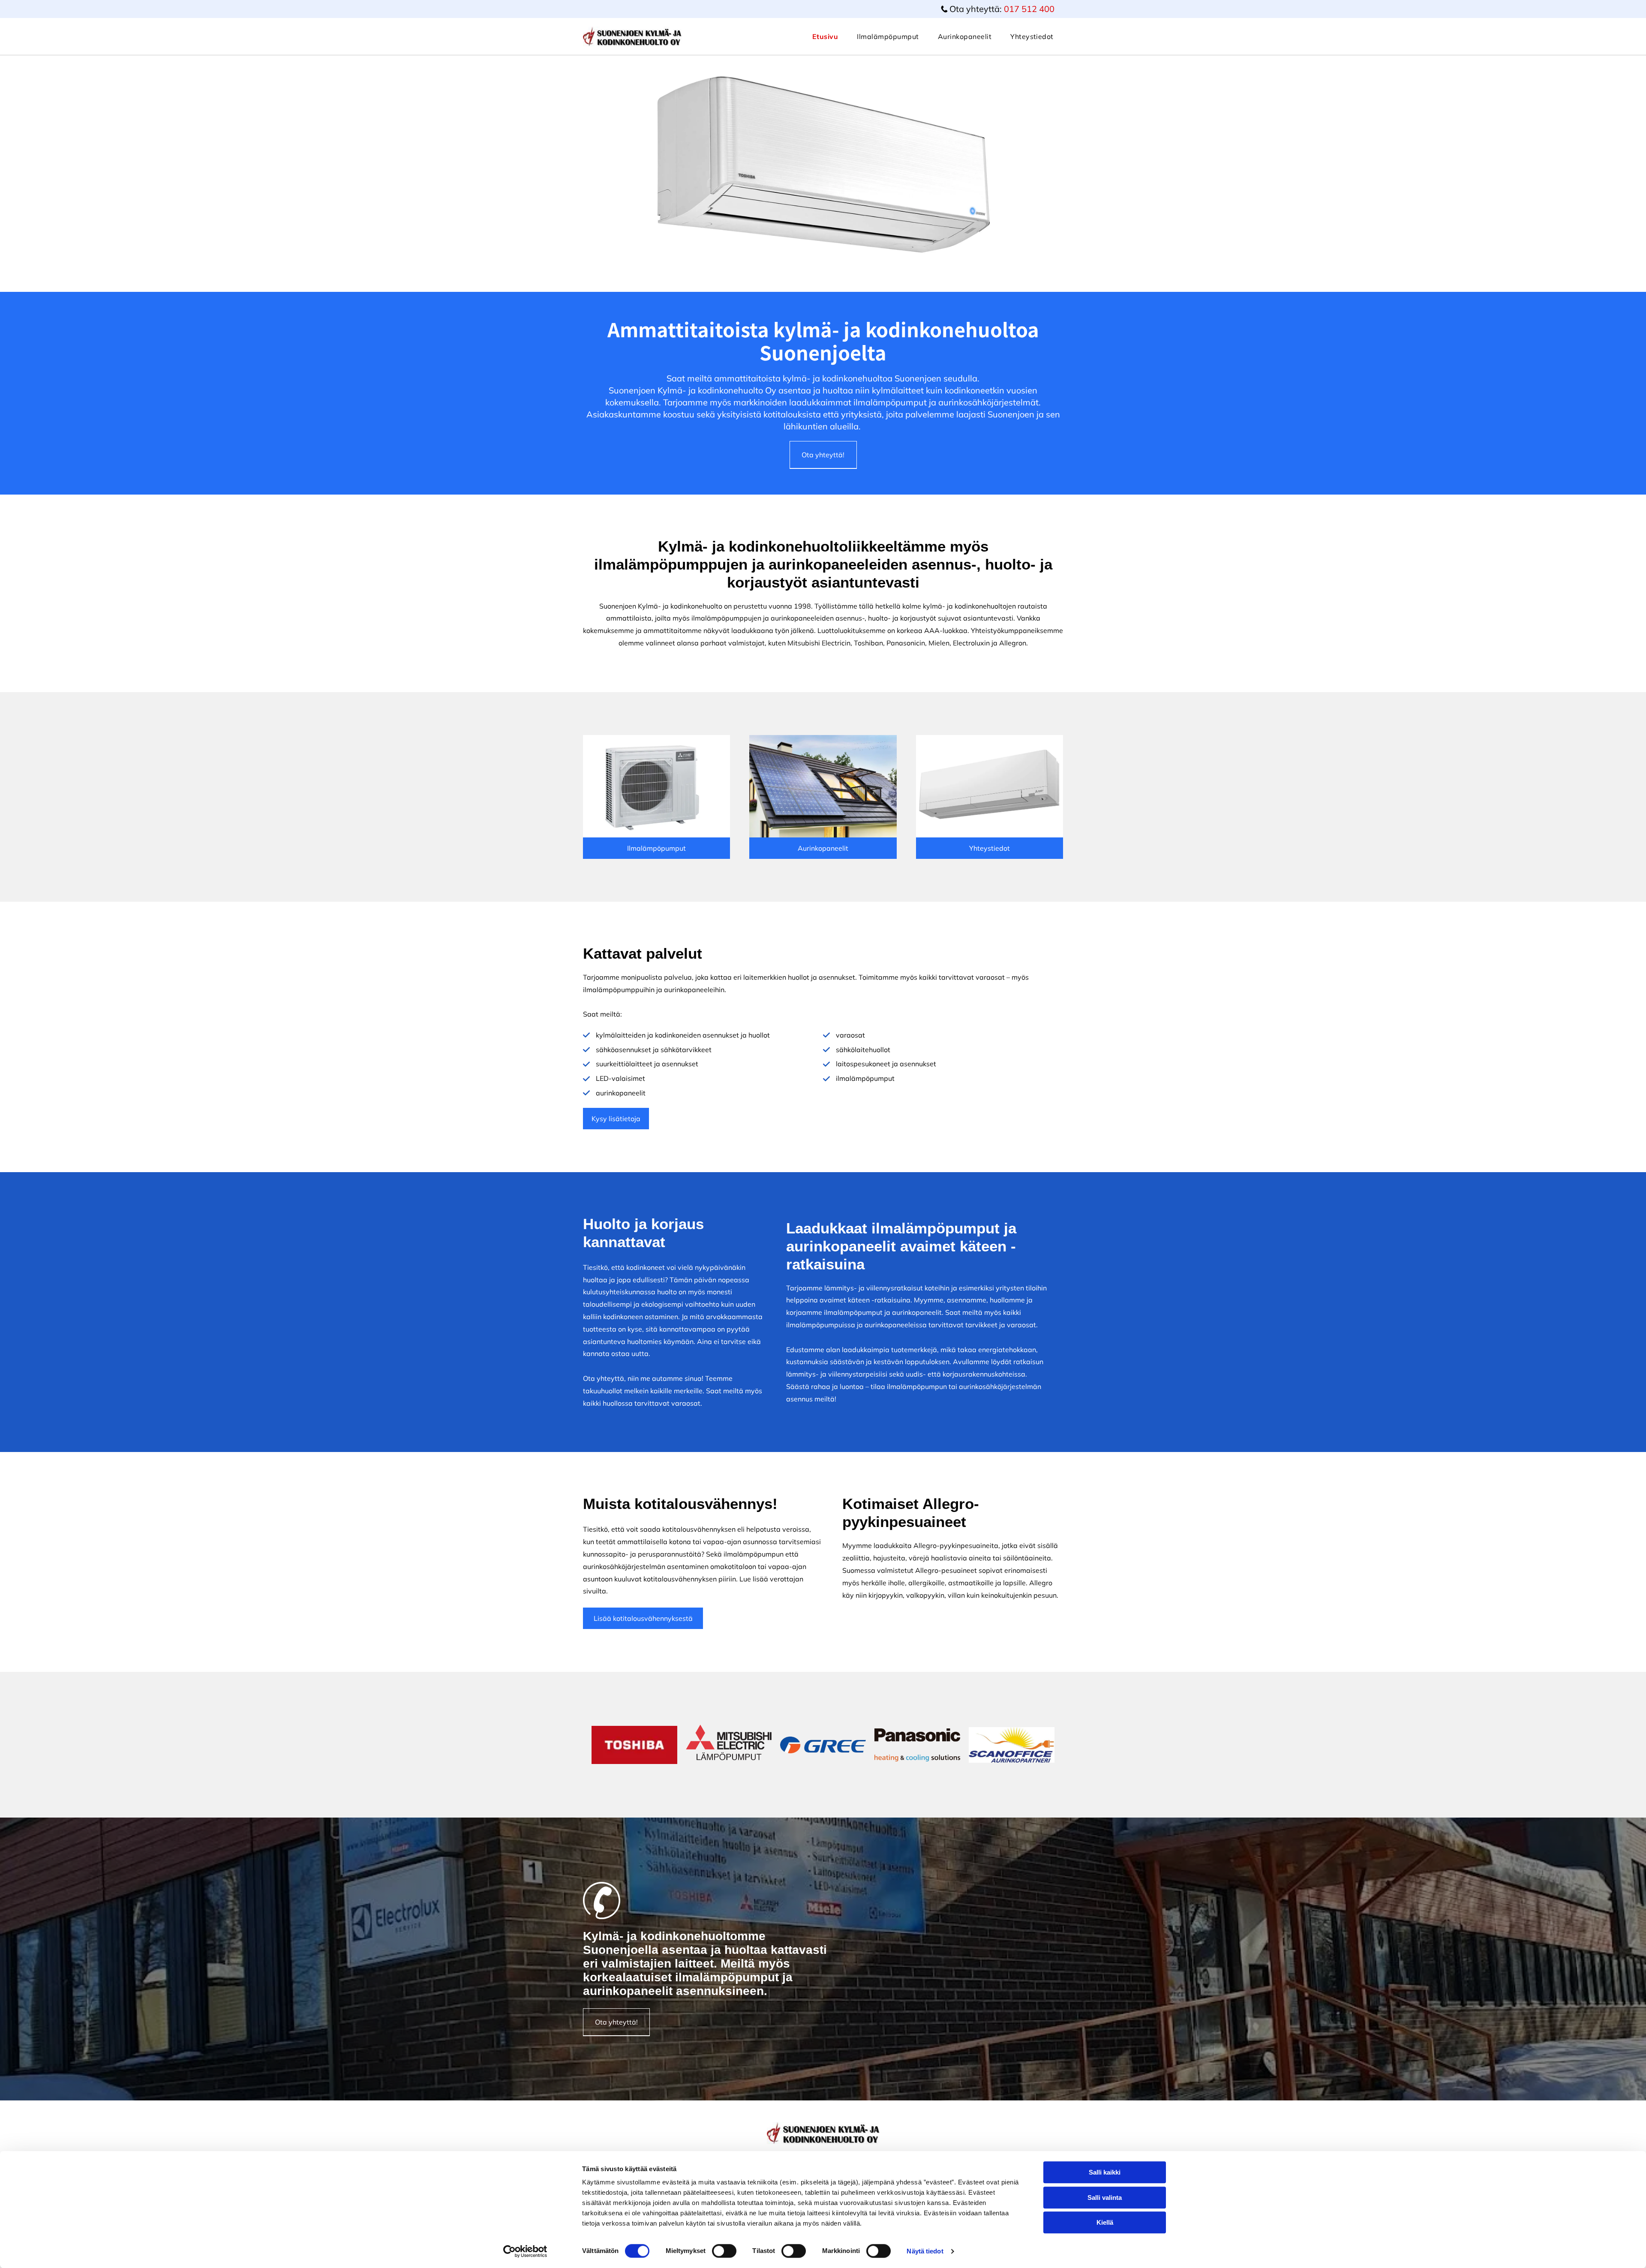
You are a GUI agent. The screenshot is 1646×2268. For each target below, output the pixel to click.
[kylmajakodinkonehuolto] (656, 786)
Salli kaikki (1105, 2172)
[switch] (724, 2251)
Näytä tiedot (925, 2251)
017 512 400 (1029, 9)
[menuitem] (825, 36)
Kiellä (1105, 2222)
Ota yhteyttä (604, 1378)
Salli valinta (1105, 2197)
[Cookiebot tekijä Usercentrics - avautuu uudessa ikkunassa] (525, 2251)
